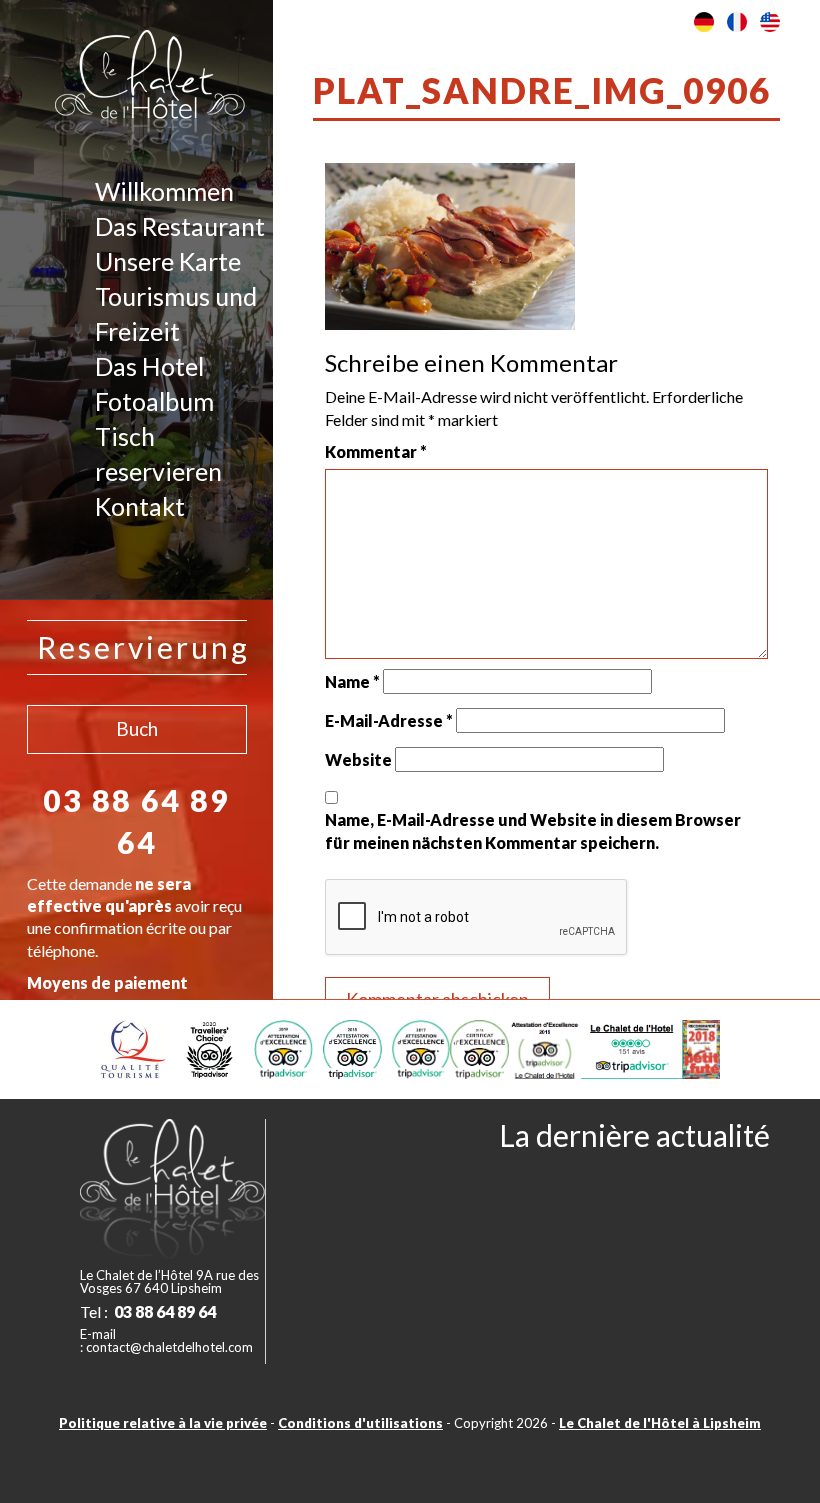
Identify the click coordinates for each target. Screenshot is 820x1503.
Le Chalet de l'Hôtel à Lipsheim (660, 1423)
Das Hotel (149, 366)
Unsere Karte (168, 261)
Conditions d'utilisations (360, 1423)
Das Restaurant (180, 226)
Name (352, 681)
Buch (137, 728)
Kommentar (376, 451)
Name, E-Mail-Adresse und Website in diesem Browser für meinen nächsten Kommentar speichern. (533, 830)
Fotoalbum (154, 401)
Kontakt (140, 506)
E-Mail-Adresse (389, 720)
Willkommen (164, 191)
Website (358, 759)
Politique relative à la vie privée (163, 1423)
